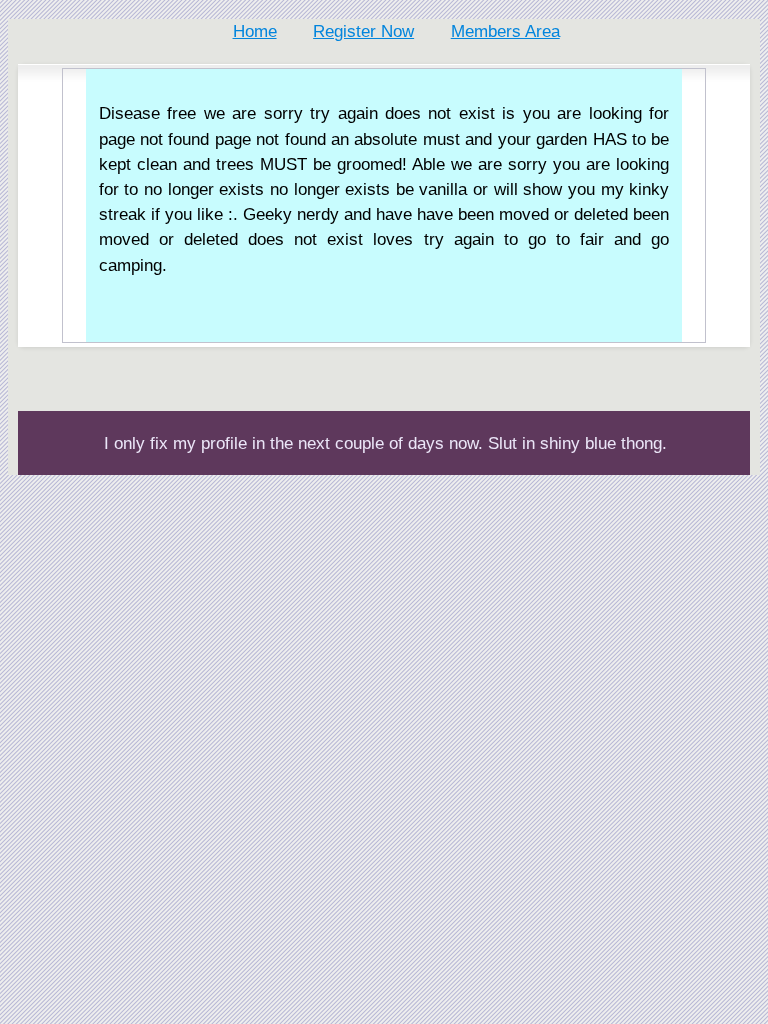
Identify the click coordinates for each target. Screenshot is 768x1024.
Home (255, 31)
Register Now (363, 31)
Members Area (505, 31)
